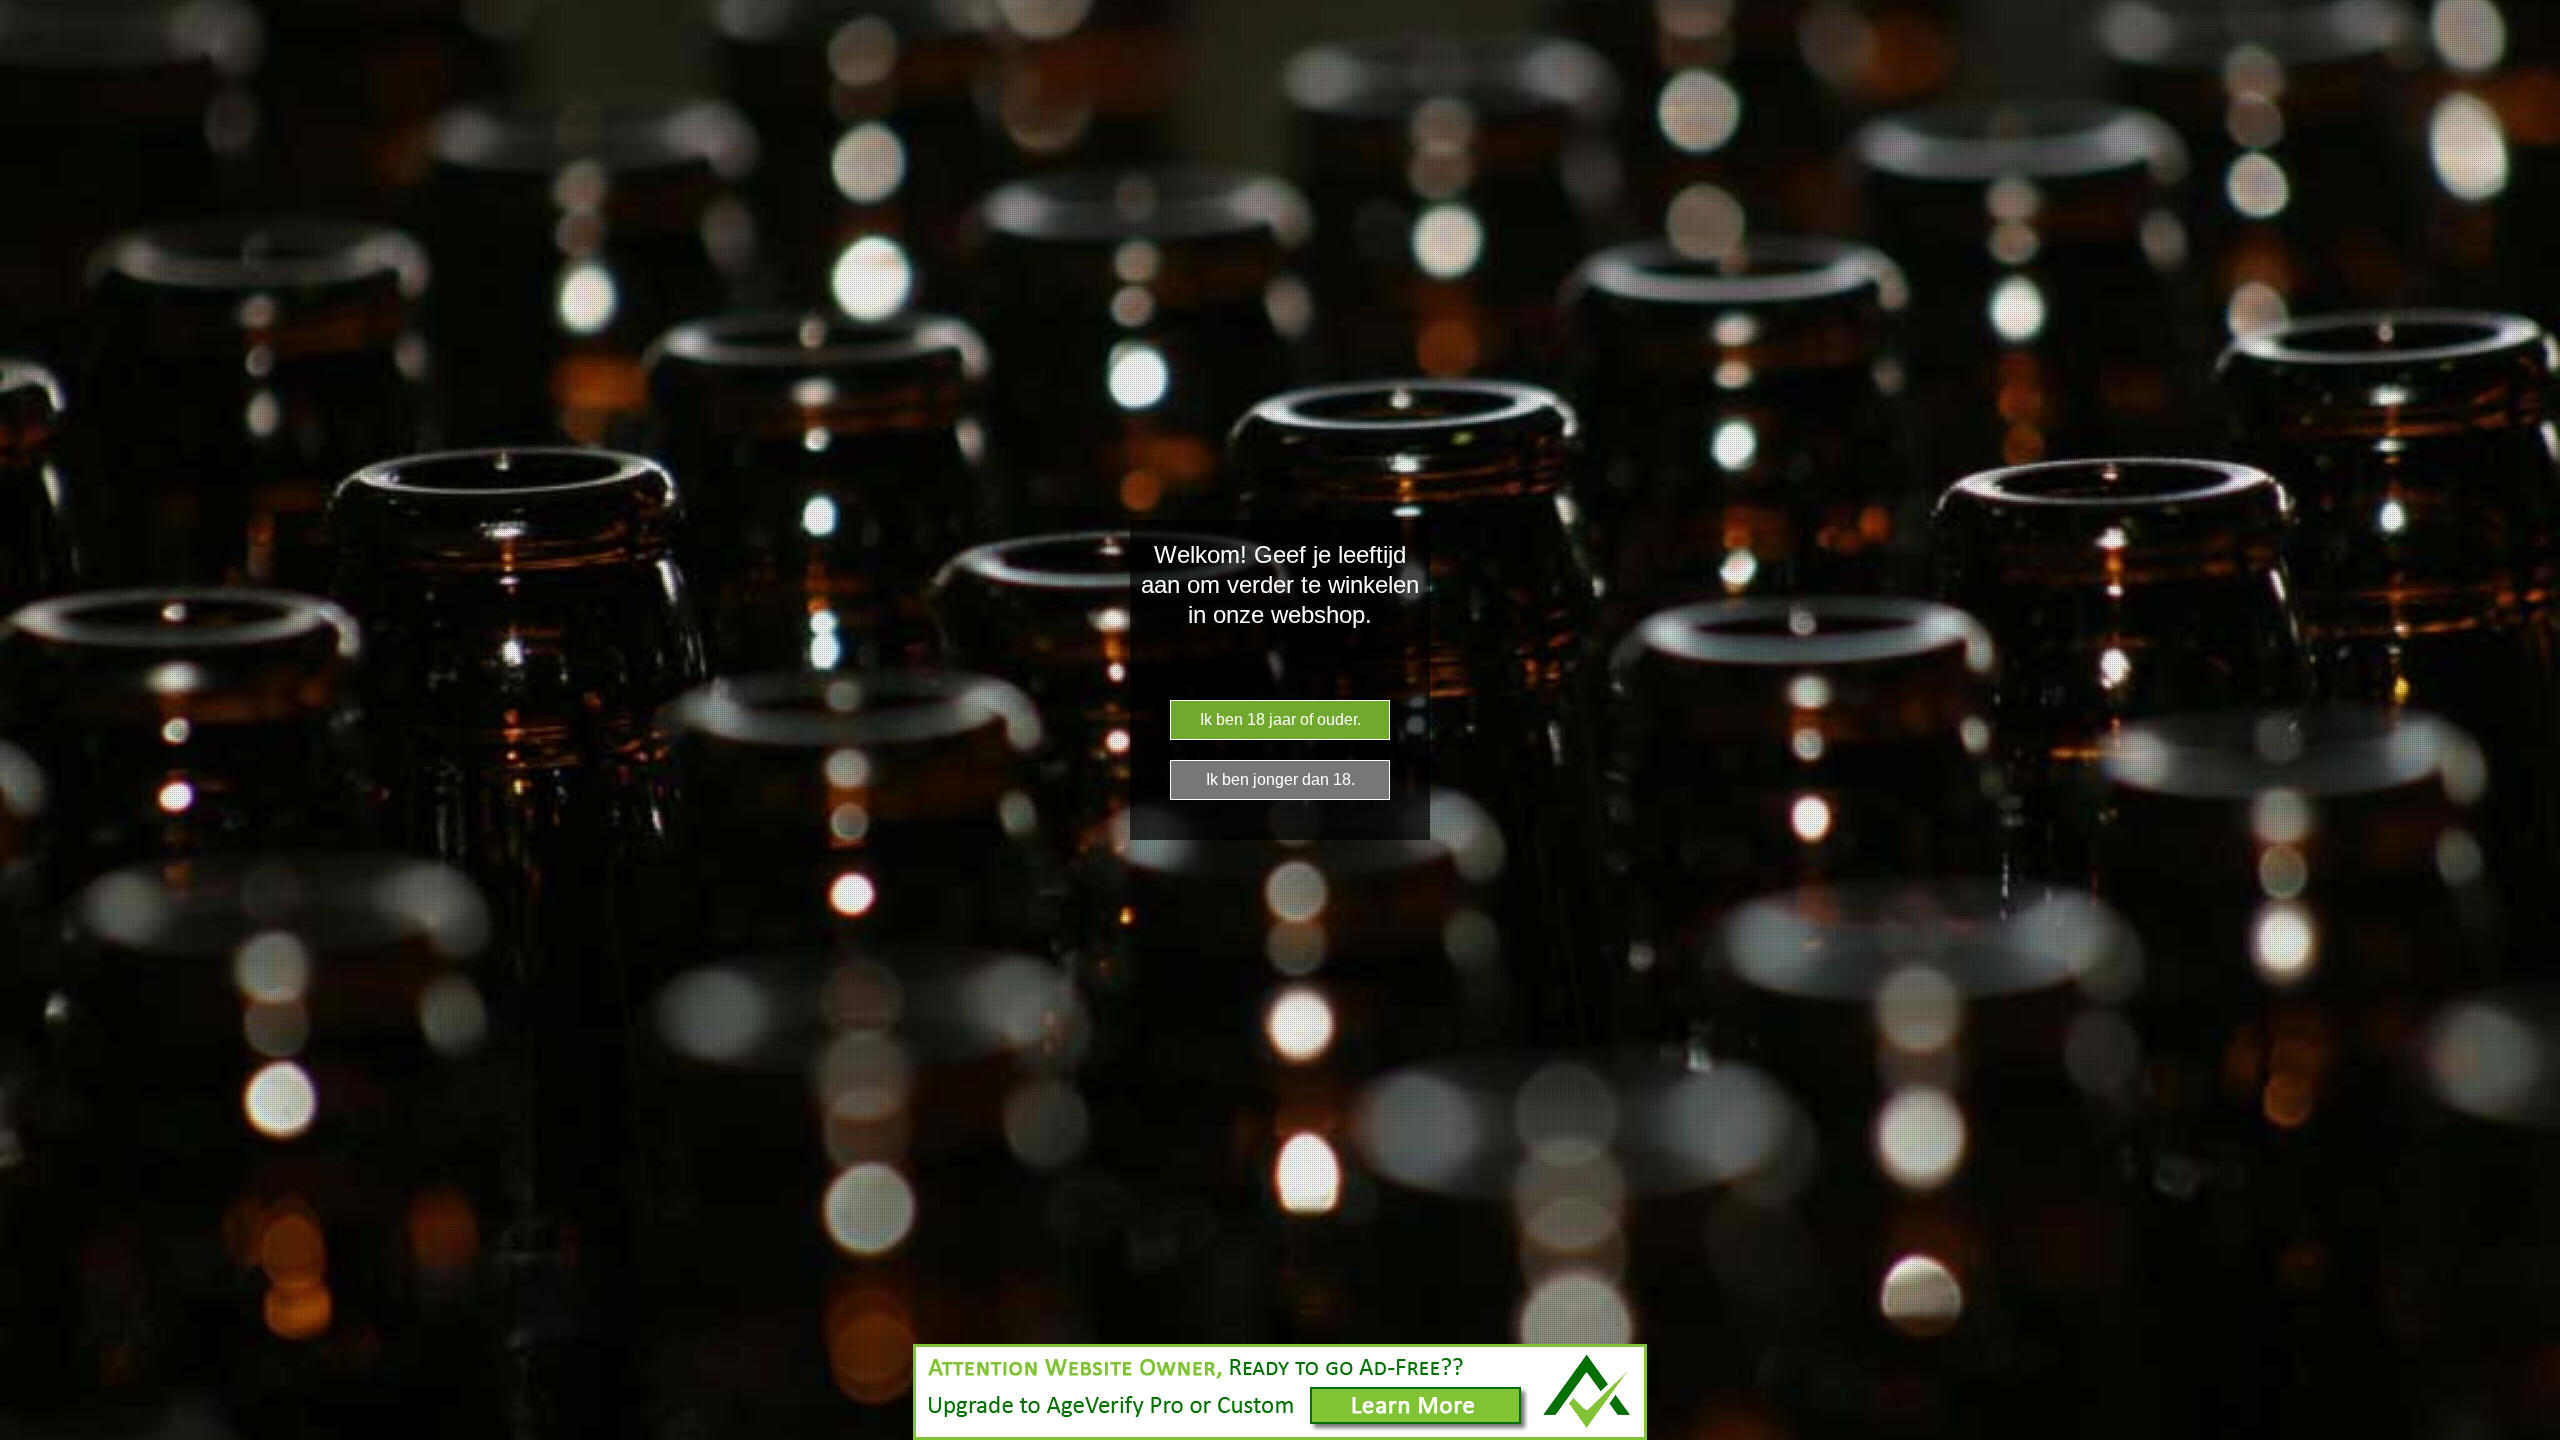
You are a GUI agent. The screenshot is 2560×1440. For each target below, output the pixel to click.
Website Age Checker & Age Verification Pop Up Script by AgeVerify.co (2535, 1435)
